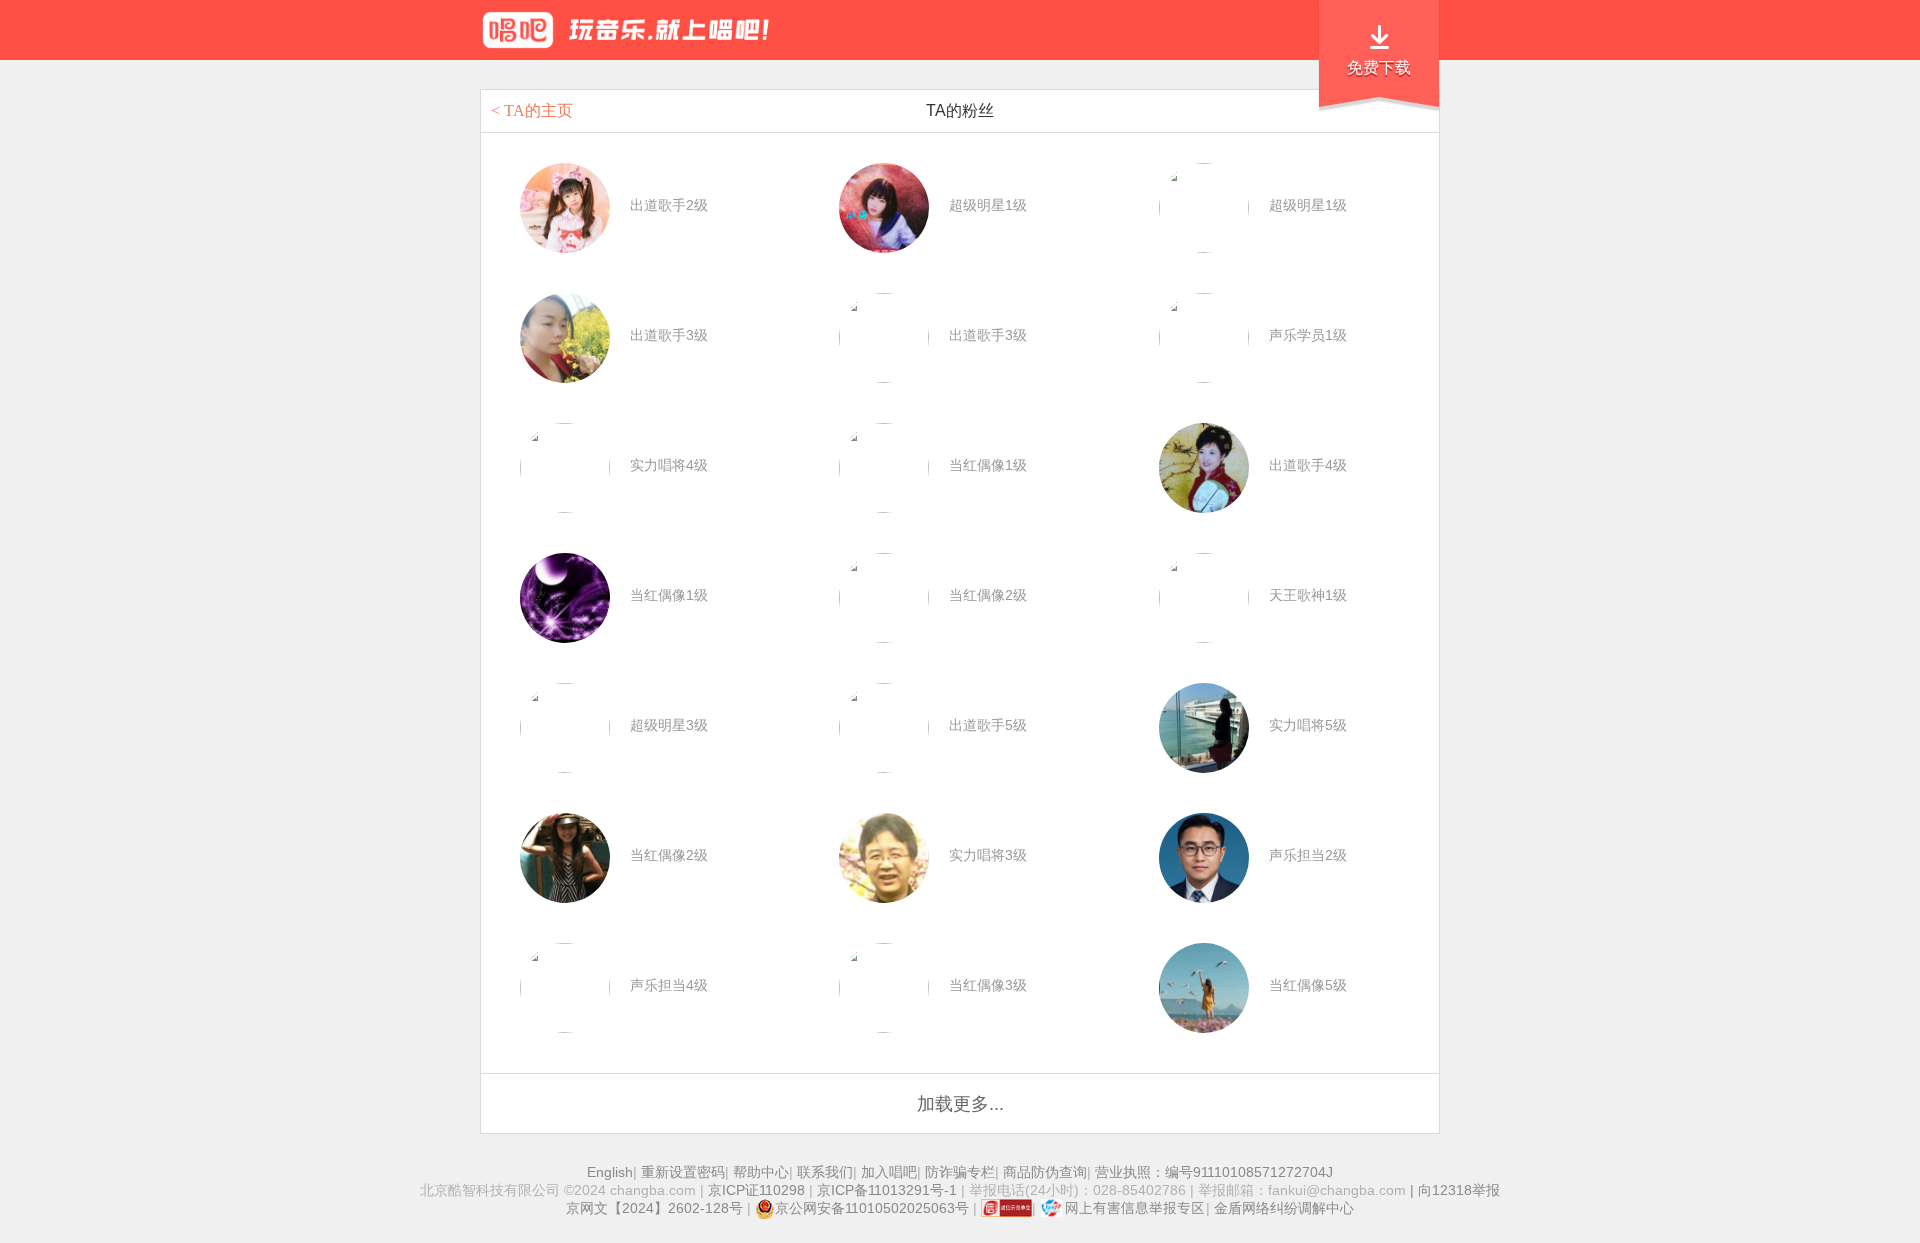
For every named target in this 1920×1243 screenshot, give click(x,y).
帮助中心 (761, 1172)
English (610, 1172)
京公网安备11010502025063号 (872, 1208)
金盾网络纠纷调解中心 (1284, 1208)
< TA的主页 (532, 110)
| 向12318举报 (1453, 1190)
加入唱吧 (889, 1172)
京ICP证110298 (756, 1190)
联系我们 (825, 1172)
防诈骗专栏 (960, 1172)
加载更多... (960, 1104)
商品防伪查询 (1045, 1172)
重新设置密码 (683, 1172)
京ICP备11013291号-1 (887, 1190)
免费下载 (1379, 67)
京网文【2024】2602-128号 (654, 1208)
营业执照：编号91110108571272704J (1214, 1172)
